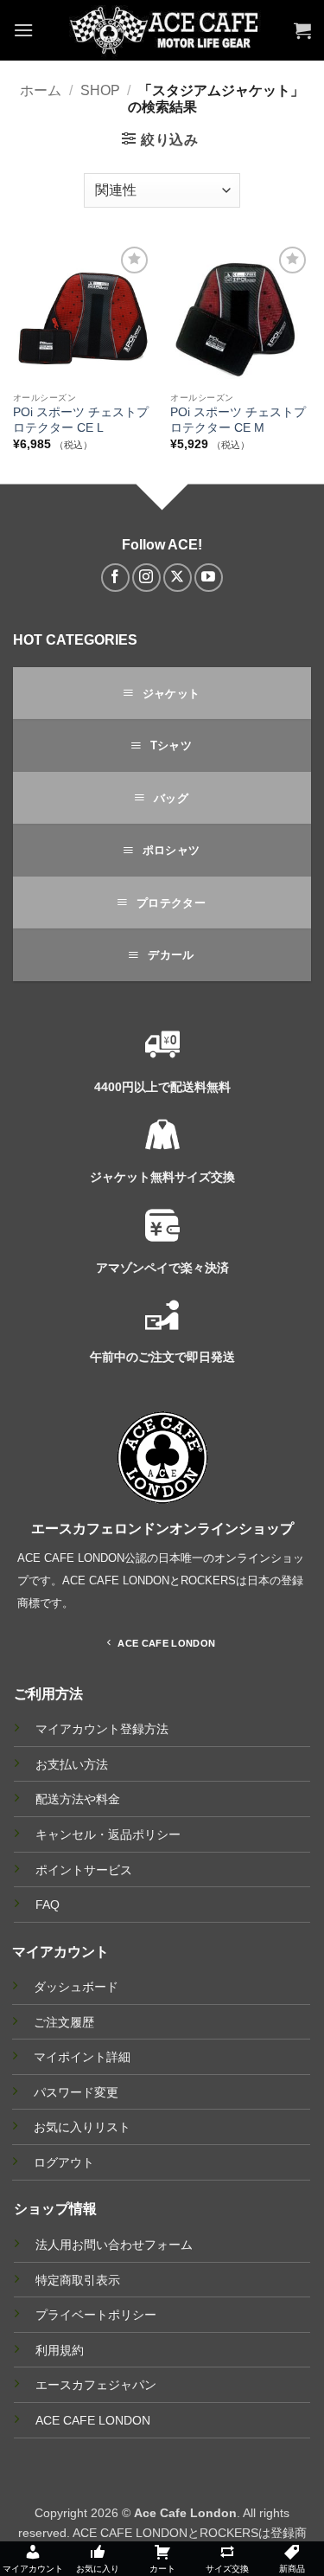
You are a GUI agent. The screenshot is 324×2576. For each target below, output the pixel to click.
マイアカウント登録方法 (102, 1729)
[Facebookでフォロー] (115, 578)
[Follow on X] (178, 578)
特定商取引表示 (78, 2280)
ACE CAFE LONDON (93, 2420)
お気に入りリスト (82, 2127)
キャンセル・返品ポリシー (108, 1835)
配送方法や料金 (78, 1799)
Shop (100, 90)
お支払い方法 (72, 1765)
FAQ (48, 1905)
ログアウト (64, 2162)
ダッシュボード (76, 1987)
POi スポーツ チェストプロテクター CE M (238, 420)
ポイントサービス (84, 1870)
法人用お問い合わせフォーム (114, 2245)
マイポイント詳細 (82, 2057)
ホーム (41, 90)
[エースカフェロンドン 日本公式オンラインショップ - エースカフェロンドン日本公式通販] (164, 30)
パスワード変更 (76, 2092)
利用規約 (60, 2350)
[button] (23, 30)
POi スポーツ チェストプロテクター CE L (81, 420)
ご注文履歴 (64, 2022)
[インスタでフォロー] (146, 578)
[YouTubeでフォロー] (209, 578)
